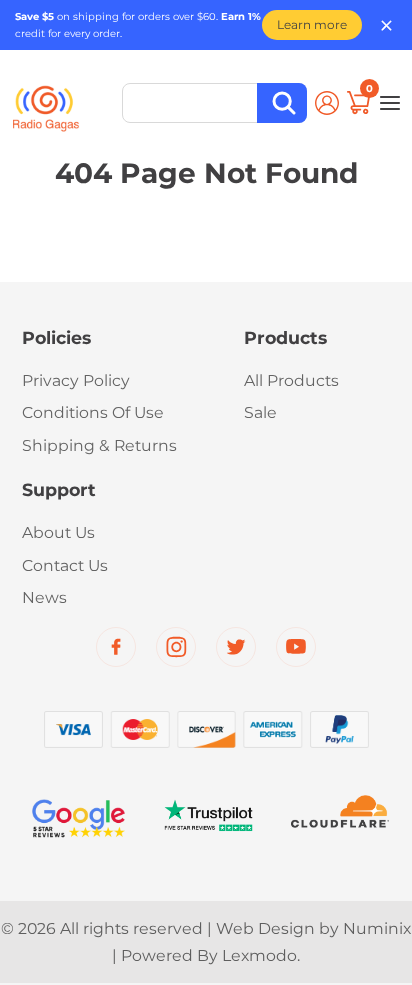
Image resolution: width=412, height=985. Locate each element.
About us (58, 532)
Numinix (377, 928)
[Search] (282, 103)
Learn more (312, 24)
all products (291, 380)
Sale (260, 412)
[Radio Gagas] (46, 100)
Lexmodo (259, 955)
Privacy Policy (76, 380)
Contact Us (65, 565)
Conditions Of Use (93, 412)
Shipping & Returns (99, 445)
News (44, 597)
